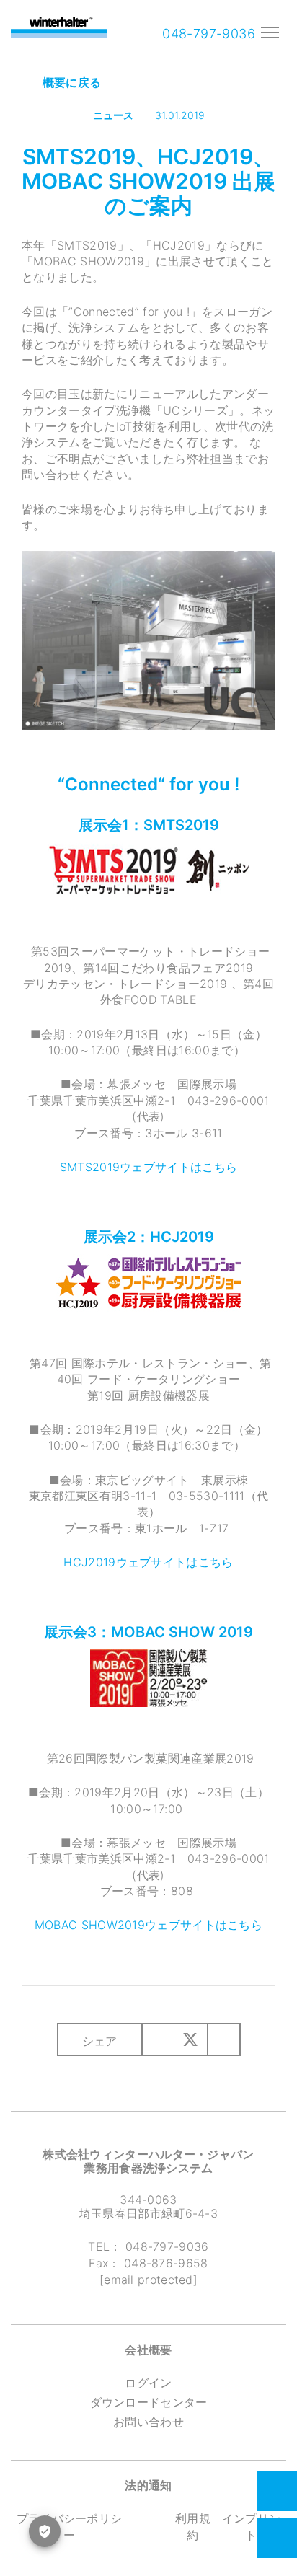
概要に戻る (70, 82)
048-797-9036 (207, 34)
